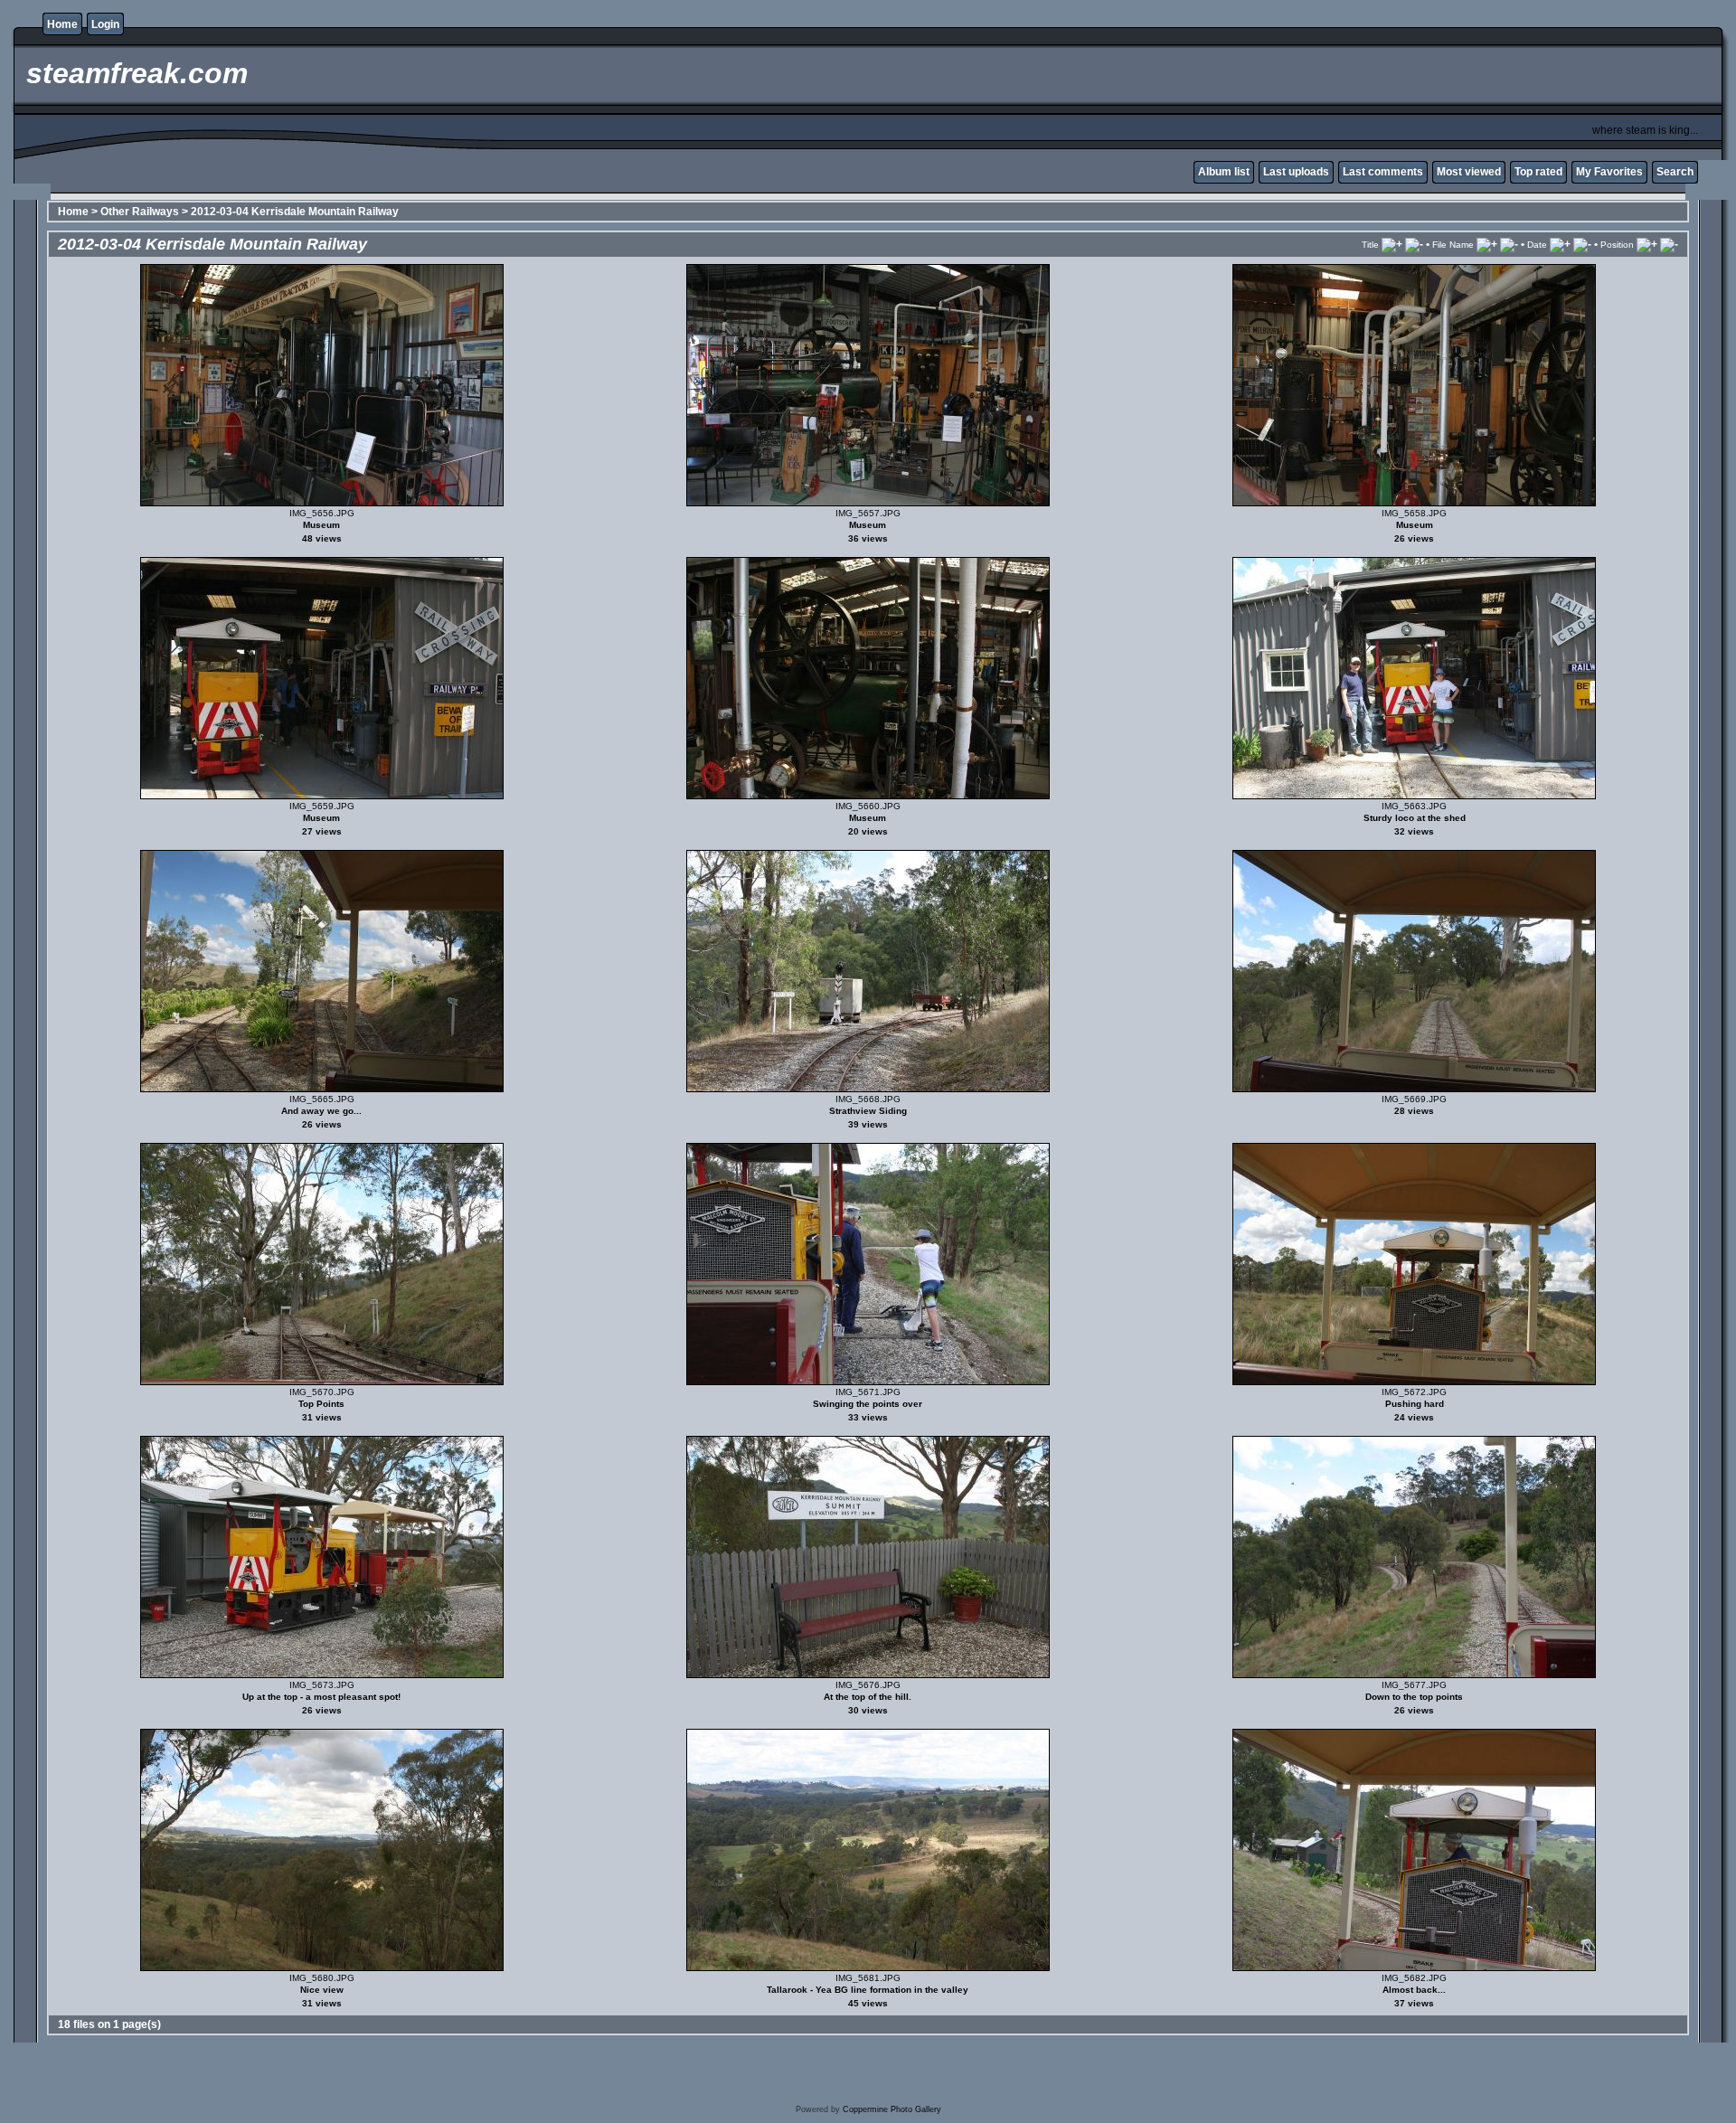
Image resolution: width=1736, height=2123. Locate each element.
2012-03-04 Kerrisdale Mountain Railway (295, 212)
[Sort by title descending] (1414, 244)
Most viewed (1469, 172)
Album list (1224, 172)
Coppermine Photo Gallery (892, 2109)
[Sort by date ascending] (1560, 244)
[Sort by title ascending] (1392, 244)
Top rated (1538, 172)
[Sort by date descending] (1582, 244)
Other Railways (140, 212)
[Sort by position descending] (1669, 244)
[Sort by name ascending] (1487, 244)
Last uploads (1296, 172)
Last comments (1383, 172)
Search (1675, 172)
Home (62, 24)
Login (105, 24)
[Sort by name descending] (1509, 244)
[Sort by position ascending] (1647, 244)
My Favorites (1609, 172)
